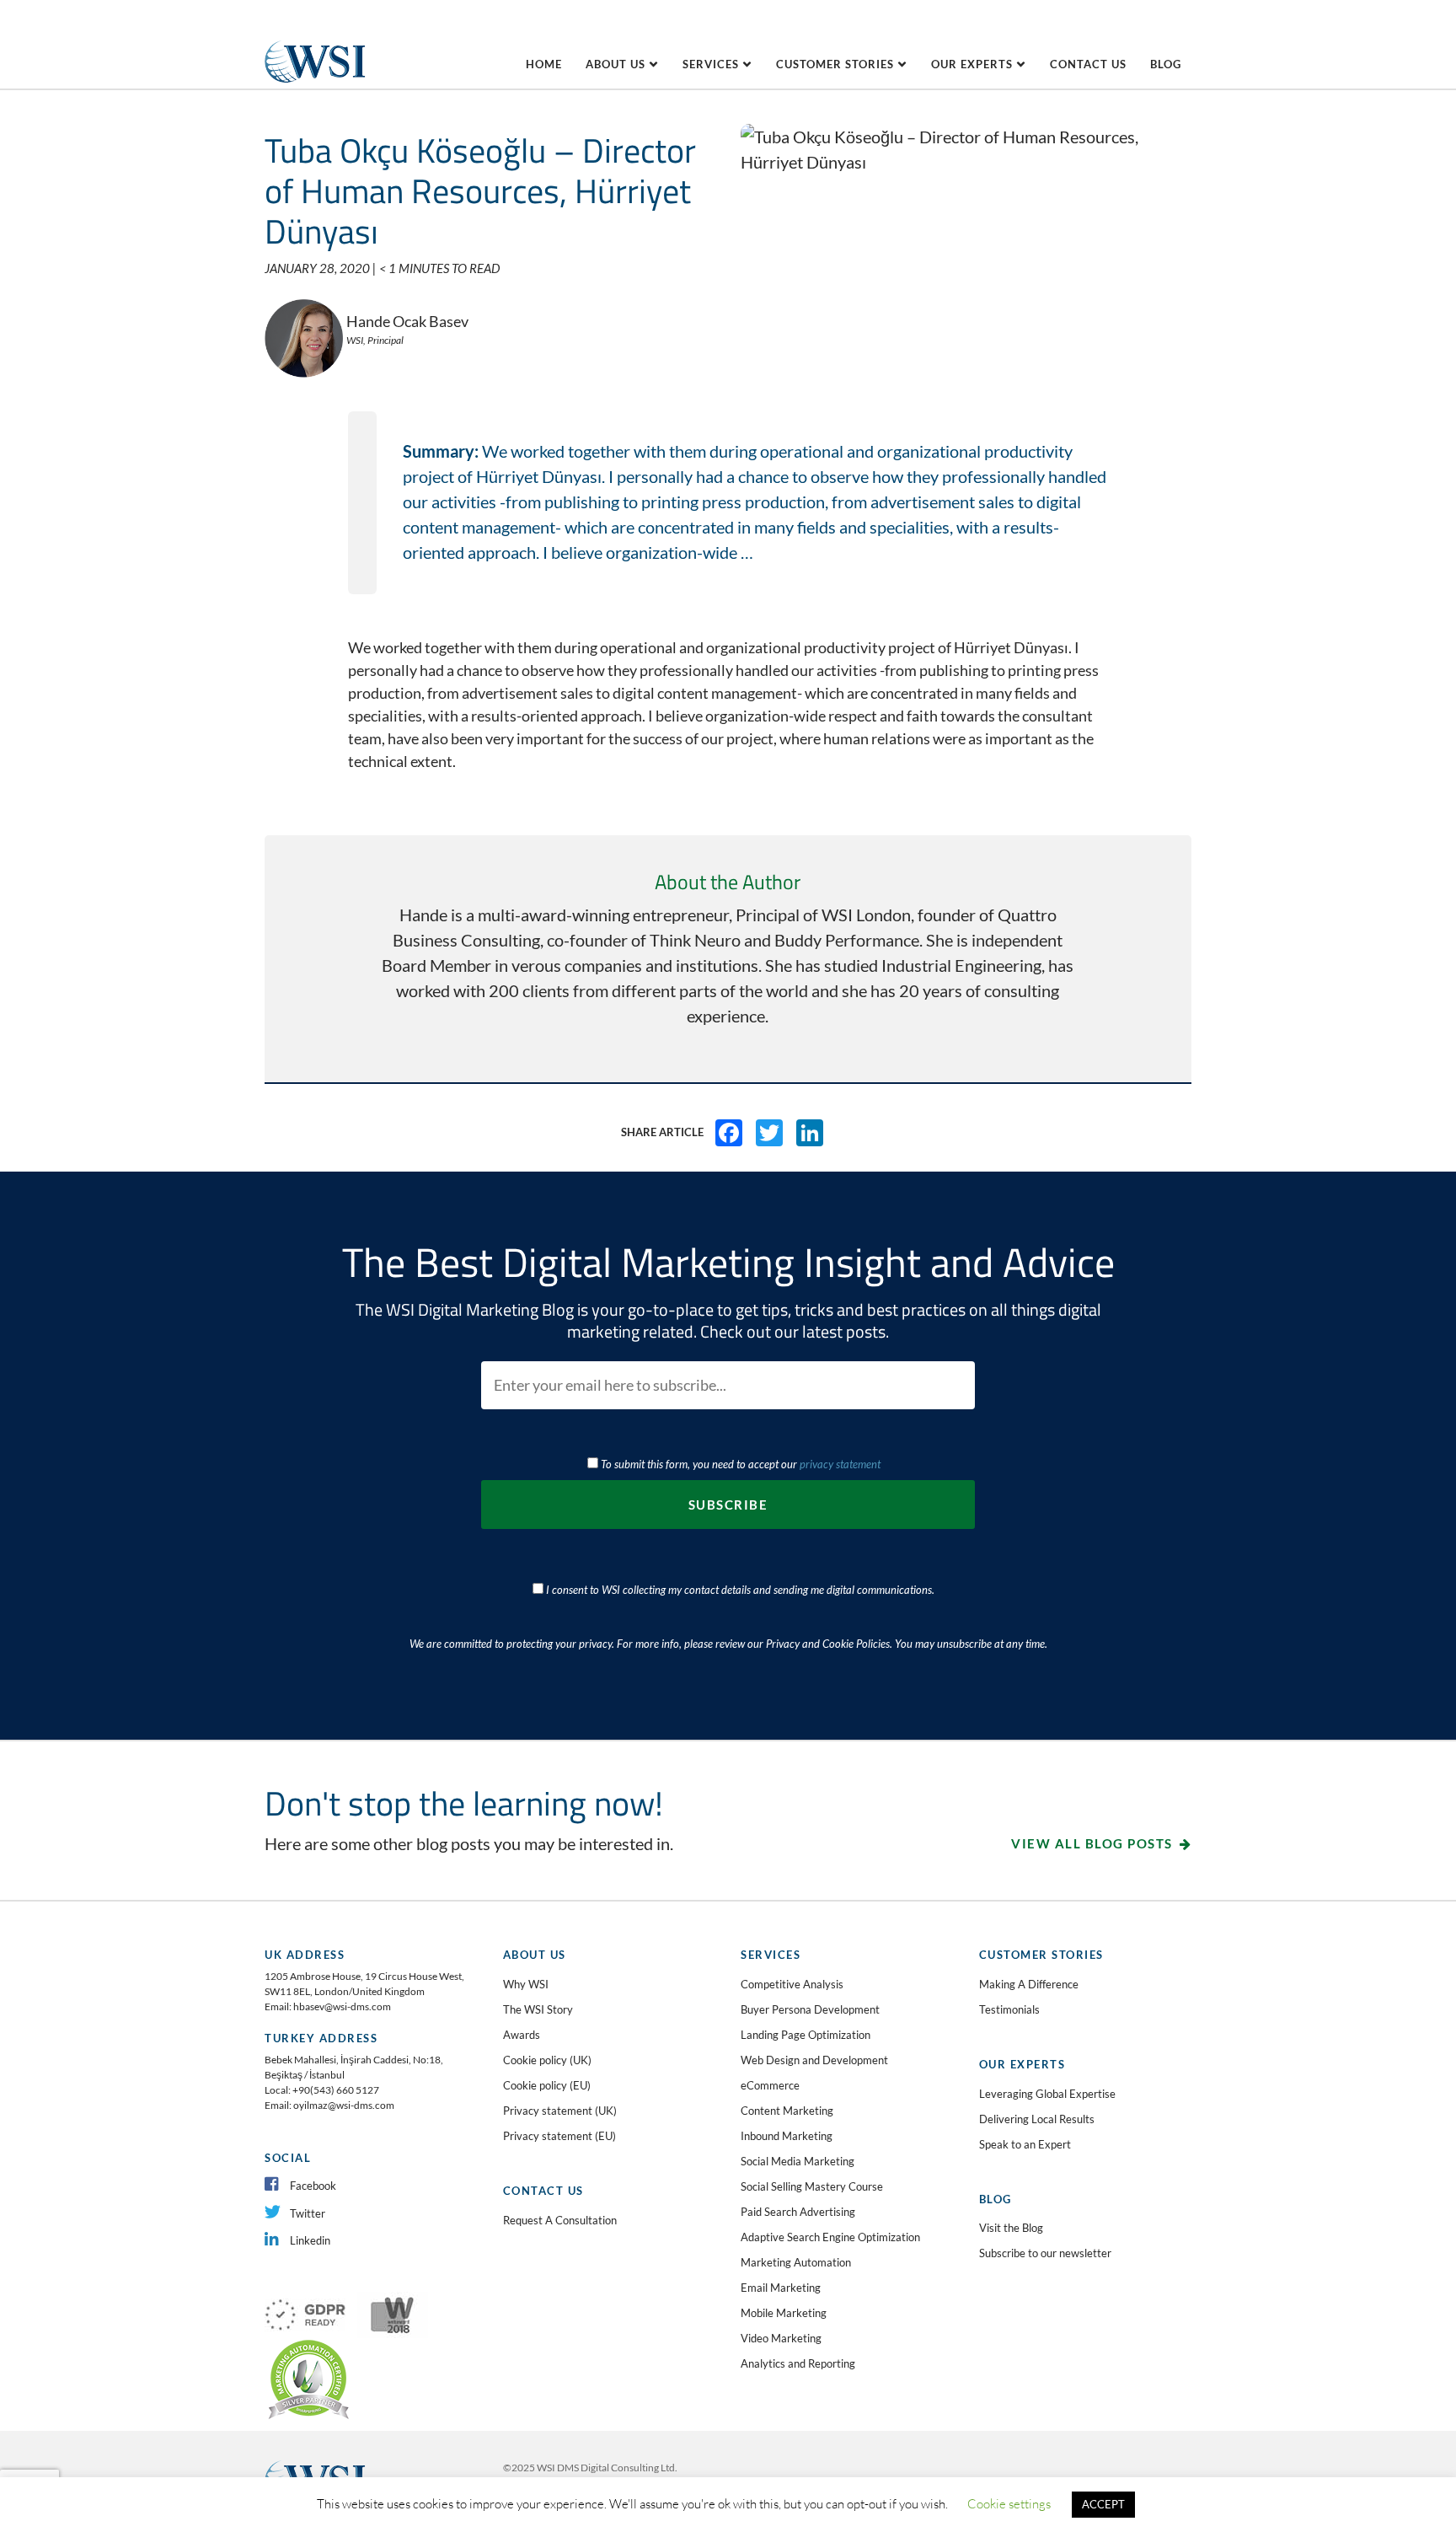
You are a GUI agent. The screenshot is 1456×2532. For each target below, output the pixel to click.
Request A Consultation (560, 2220)
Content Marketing (787, 2111)
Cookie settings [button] (1009, 2504)
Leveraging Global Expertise (1047, 2094)
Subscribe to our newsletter (1045, 2253)
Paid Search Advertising (798, 2212)
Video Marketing (781, 2338)
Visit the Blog (1011, 2228)
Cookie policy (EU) (547, 2085)
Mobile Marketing (784, 2313)
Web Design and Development (814, 2060)
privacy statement (840, 1464)
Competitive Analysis (792, 1984)
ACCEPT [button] (1103, 2504)
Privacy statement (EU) (559, 2136)
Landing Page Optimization (806, 2035)
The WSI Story (538, 2009)
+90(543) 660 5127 (336, 2090)
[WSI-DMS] (315, 39)
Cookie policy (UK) (547, 2060)
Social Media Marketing (798, 2161)
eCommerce (770, 2085)
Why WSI (526, 1984)
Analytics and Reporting (798, 2363)
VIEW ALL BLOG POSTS (1092, 1843)
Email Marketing (781, 2288)
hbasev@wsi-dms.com (342, 2006)
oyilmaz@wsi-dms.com (344, 2105)
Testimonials (1009, 2009)
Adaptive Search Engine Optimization (830, 2237)
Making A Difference (1029, 1984)
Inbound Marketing (787, 2136)
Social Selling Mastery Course (812, 2186)
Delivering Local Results (1037, 2119)
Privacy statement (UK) (560, 2111)
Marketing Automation (796, 2262)
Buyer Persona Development (810, 2009)
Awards (522, 2035)
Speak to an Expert (1025, 2144)
